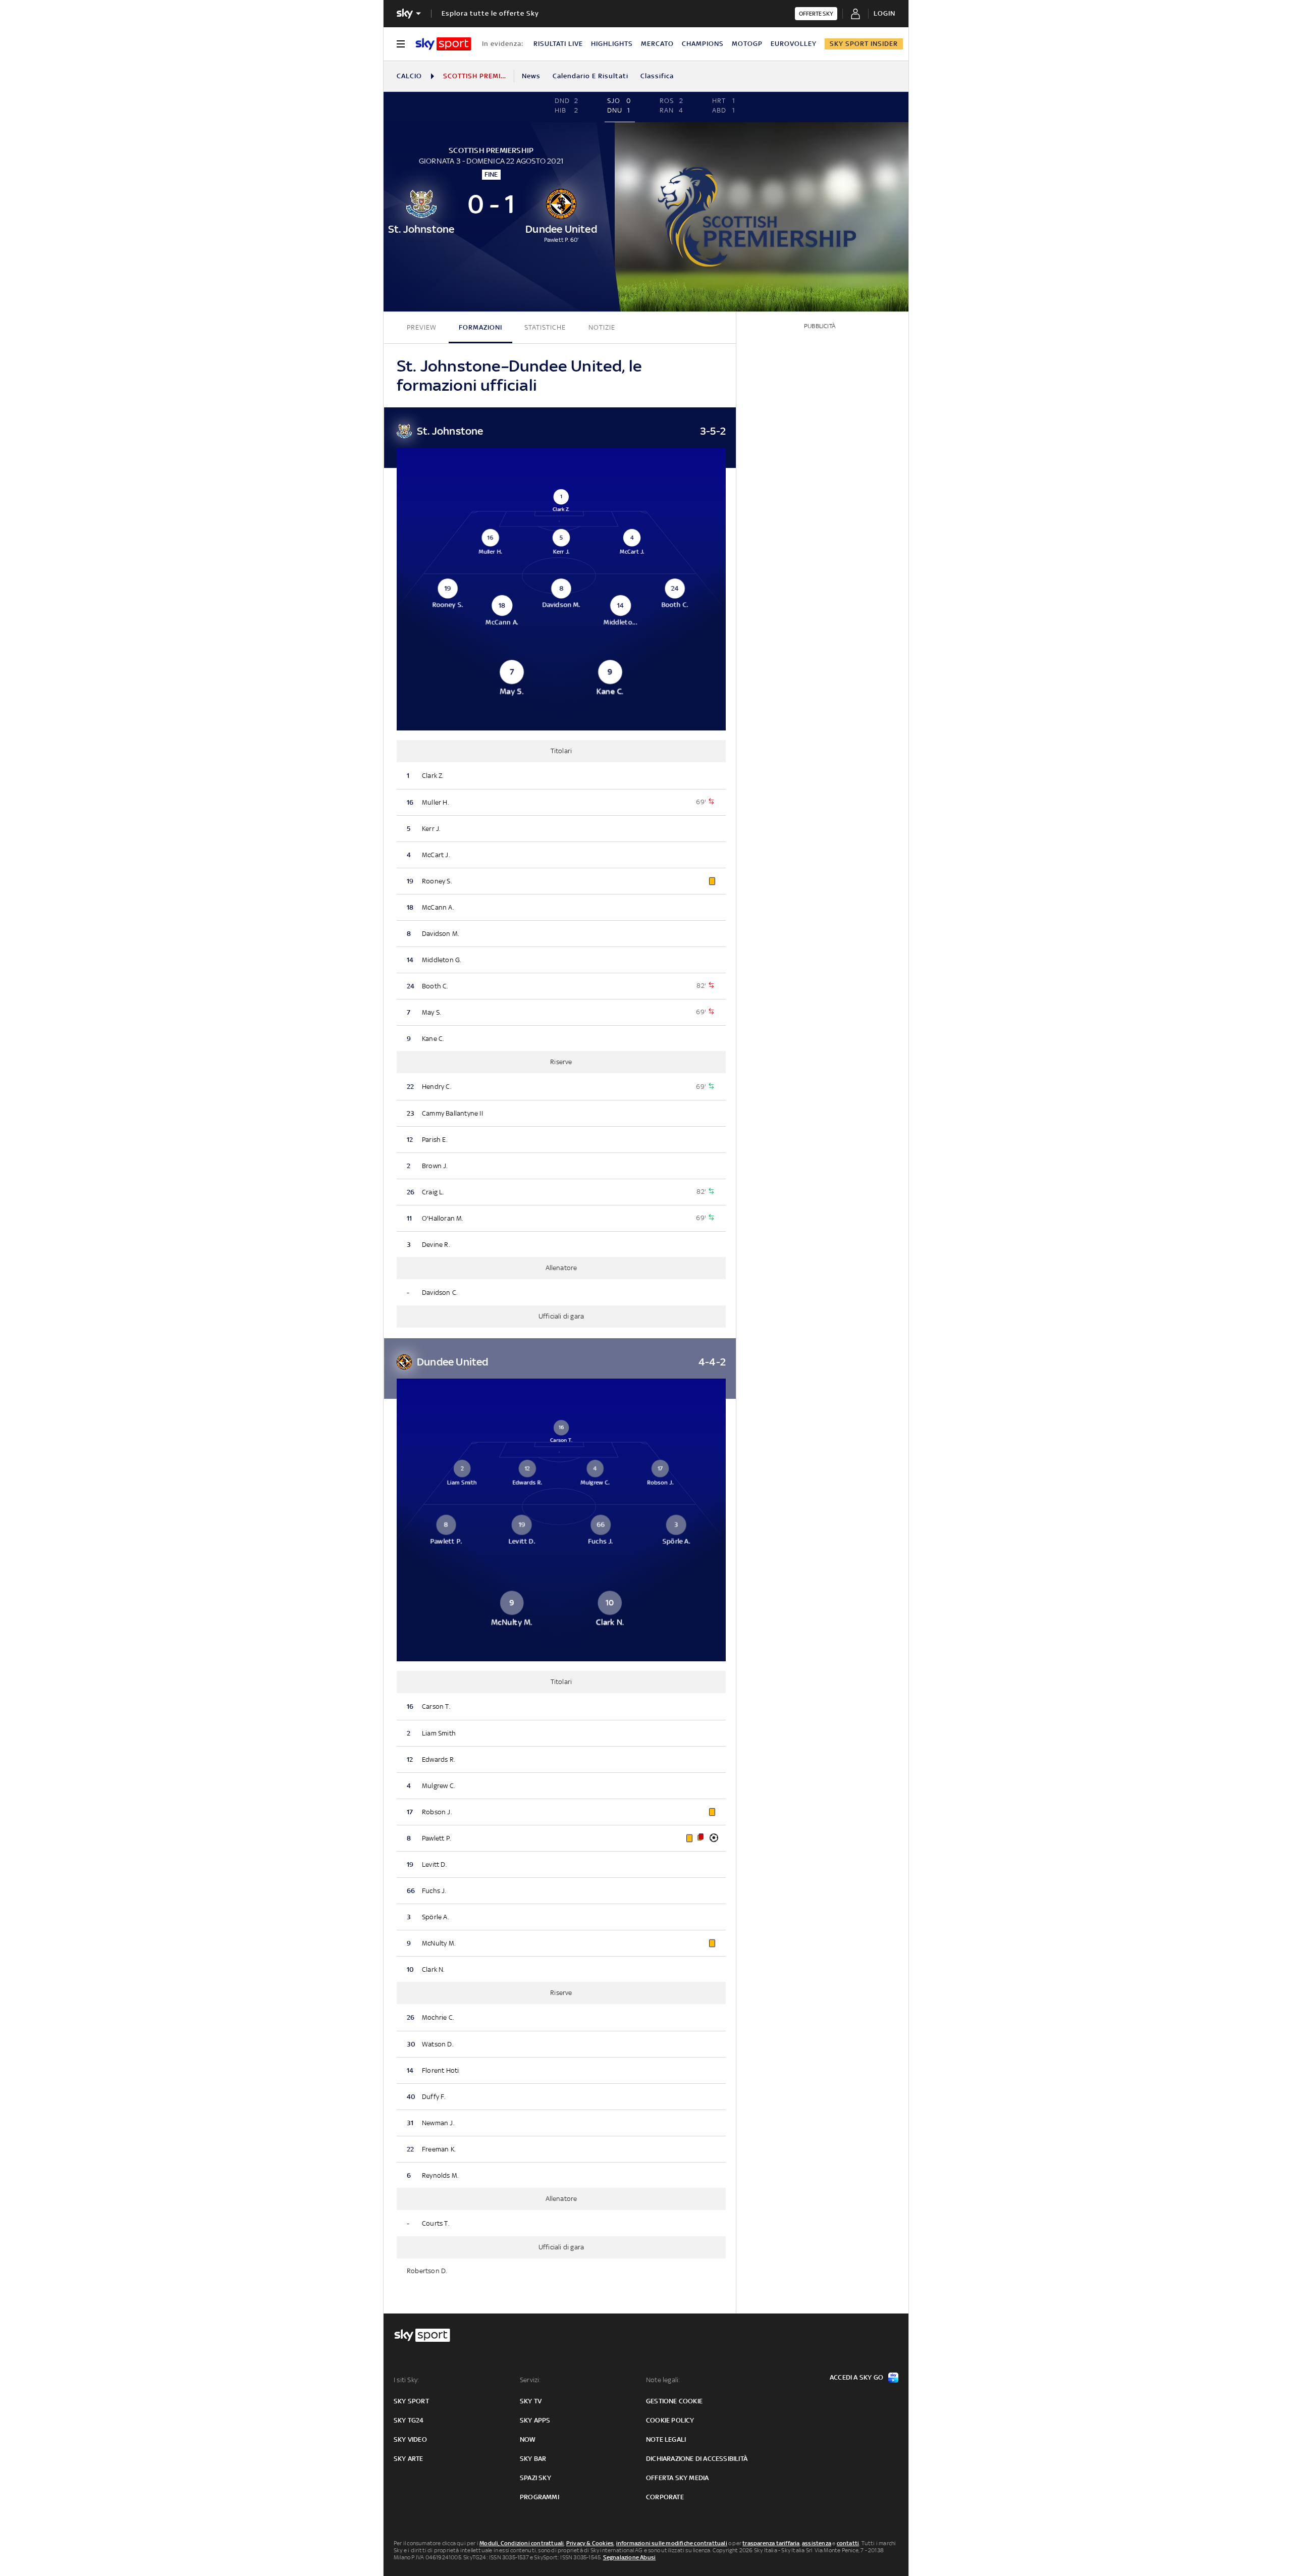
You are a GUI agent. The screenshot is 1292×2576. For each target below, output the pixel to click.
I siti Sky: (406, 2380)
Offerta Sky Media (677, 2478)
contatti (848, 2543)
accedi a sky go (856, 2377)
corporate (665, 2497)
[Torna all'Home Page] (443, 44)
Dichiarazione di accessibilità (697, 2459)
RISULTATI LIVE (558, 44)
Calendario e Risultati (590, 76)
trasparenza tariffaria (771, 2543)
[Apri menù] (401, 44)
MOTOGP (747, 44)
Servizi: (530, 2380)
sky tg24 (409, 2420)
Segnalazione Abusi (630, 2557)
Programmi (540, 2497)
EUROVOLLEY (794, 44)
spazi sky (535, 2478)
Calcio (409, 76)
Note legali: (663, 2380)
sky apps (535, 2420)
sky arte (409, 2459)
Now (528, 2439)
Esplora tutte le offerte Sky (490, 13)
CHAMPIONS (703, 44)
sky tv (531, 2401)
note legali (666, 2439)
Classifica (657, 76)
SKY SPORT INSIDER (864, 44)
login (884, 13)
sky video (410, 2439)
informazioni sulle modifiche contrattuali (672, 2543)
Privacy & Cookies (590, 2543)
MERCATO (657, 44)
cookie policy (670, 2420)
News (531, 76)
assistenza (817, 2543)
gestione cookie (674, 2401)
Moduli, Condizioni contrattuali (522, 2543)
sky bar (533, 2459)
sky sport (411, 2401)
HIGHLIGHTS (612, 44)
